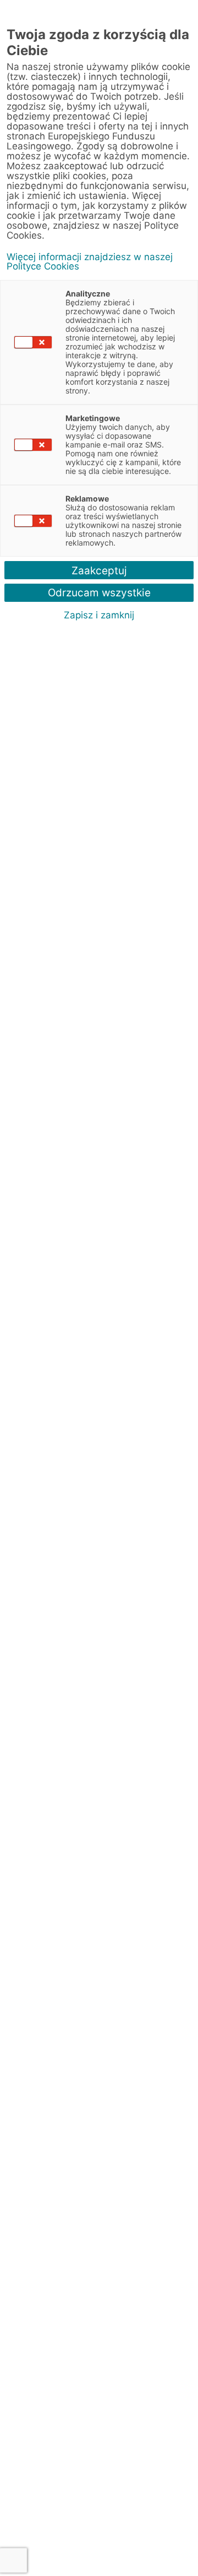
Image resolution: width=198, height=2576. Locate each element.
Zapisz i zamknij (99, 615)
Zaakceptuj (99, 571)
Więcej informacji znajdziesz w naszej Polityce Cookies (90, 262)
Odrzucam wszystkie (99, 593)
